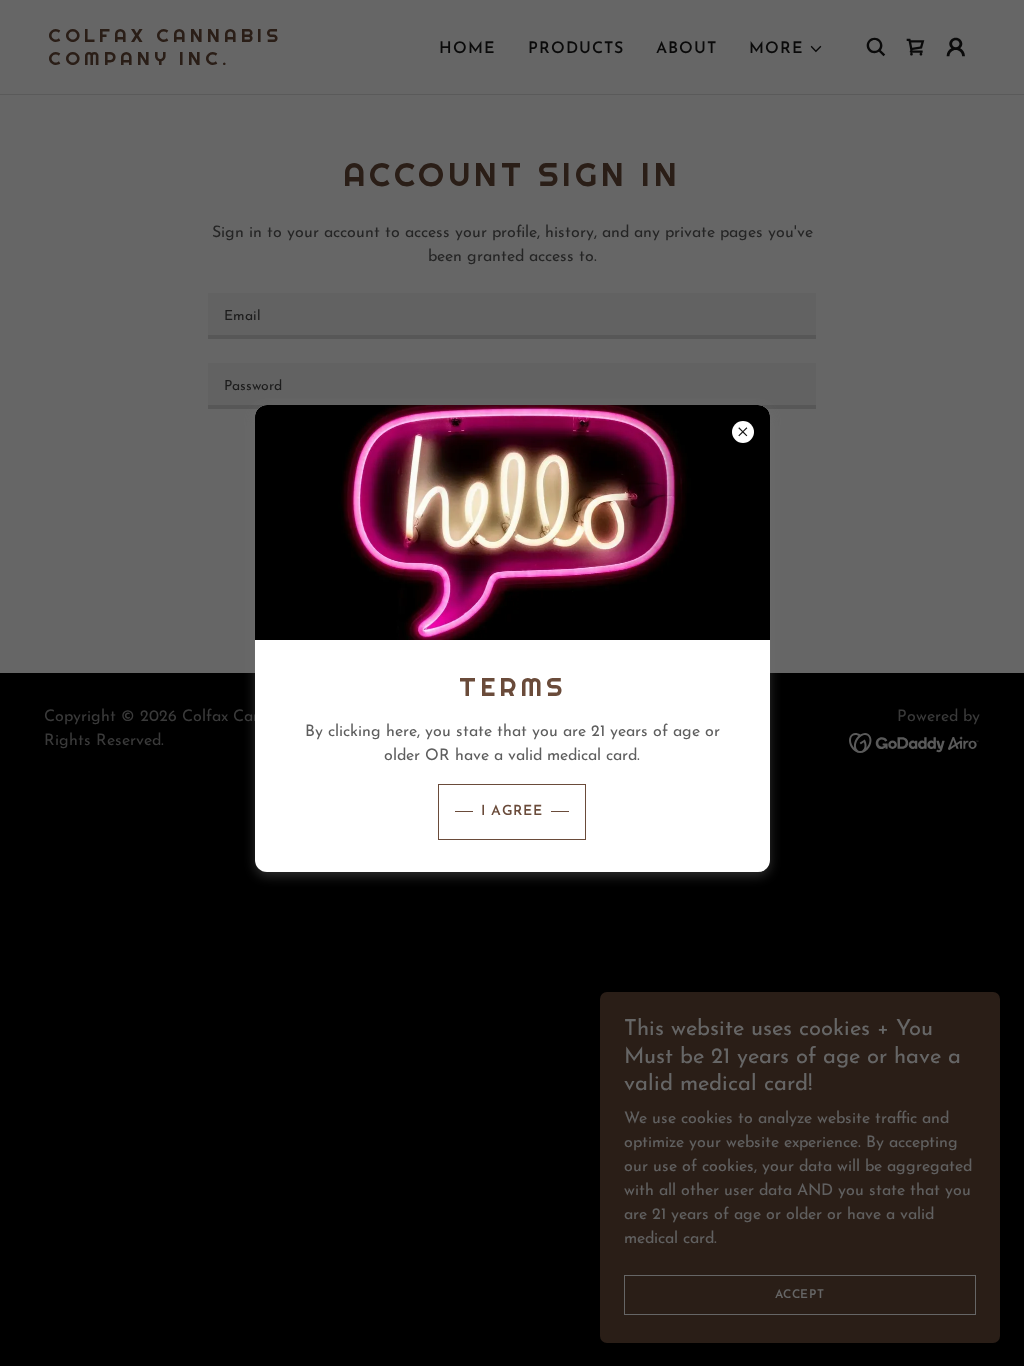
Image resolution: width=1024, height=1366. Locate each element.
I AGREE (512, 811)
